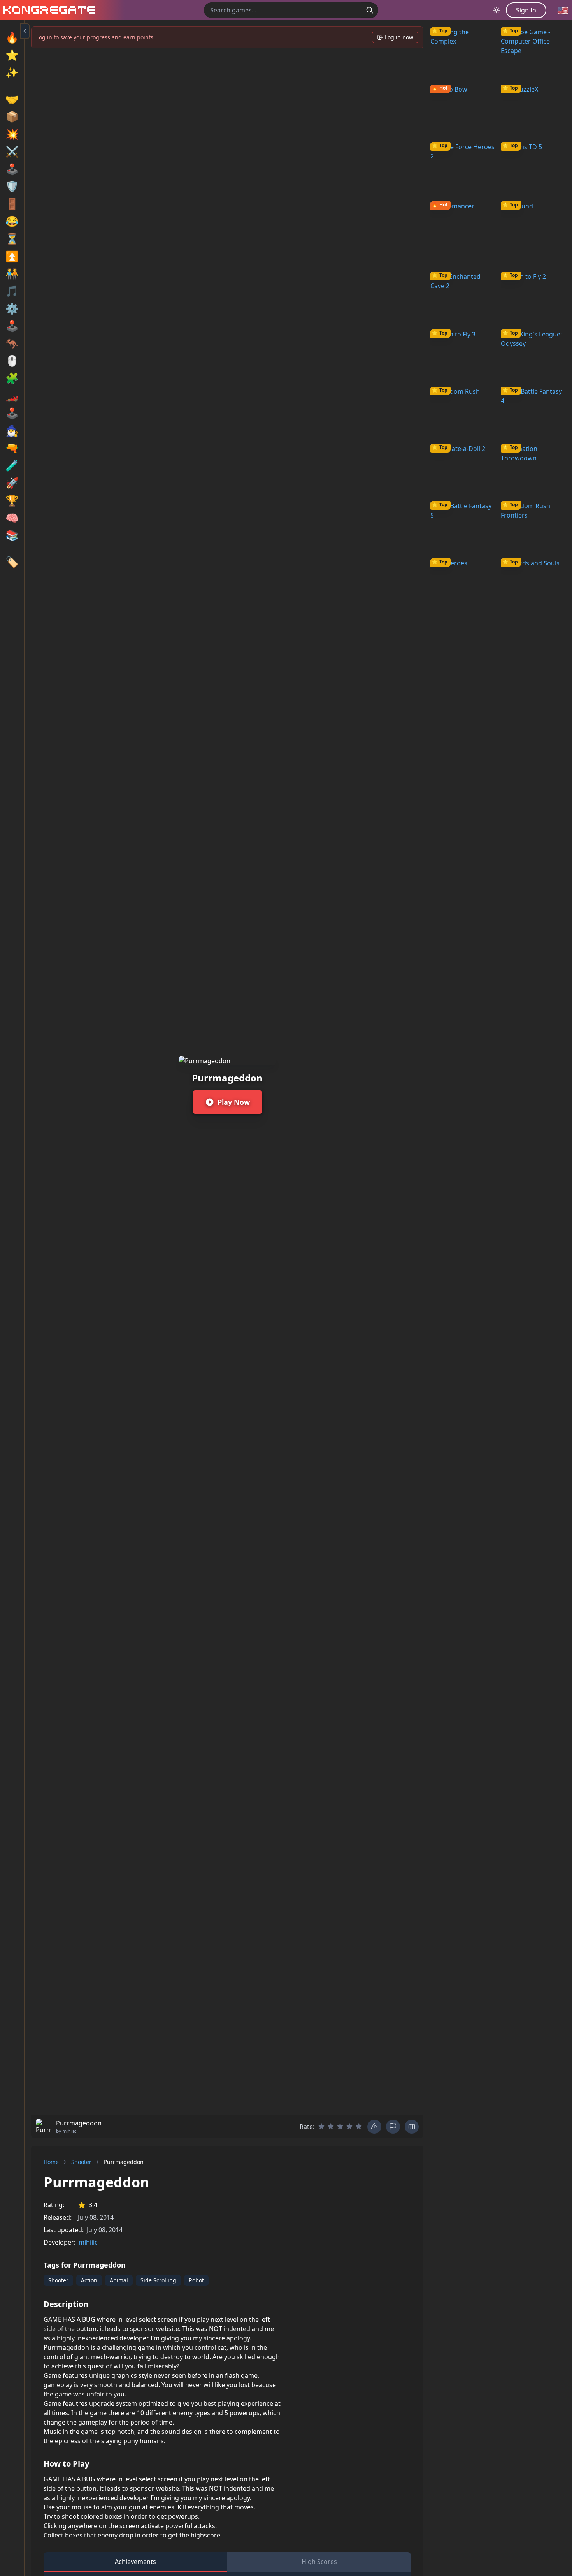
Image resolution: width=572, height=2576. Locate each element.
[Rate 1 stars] (321, 2127)
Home (51, 2162)
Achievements (135, 2562)
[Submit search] (370, 10)
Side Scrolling (158, 2280)
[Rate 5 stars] (359, 2127)
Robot (196, 2280)
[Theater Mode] (412, 2127)
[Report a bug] (374, 2127)
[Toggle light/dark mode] (497, 10)
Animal (119, 2280)
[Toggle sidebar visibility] (25, 31)
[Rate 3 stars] (340, 2127)
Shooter (81, 2162)
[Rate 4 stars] (349, 2127)
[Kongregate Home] (47, 10)
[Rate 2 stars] (331, 2127)
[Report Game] (393, 2127)
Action (89, 2280)
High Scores (319, 2562)
